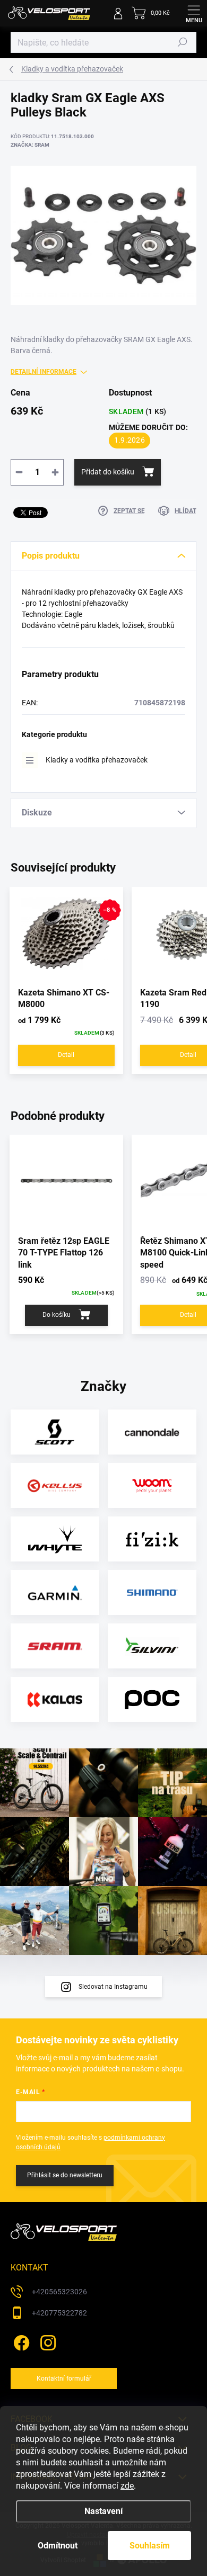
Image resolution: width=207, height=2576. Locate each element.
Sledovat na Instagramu (113, 1987)
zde (127, 2486)
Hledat (183, 42)
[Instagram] (46, 2341)
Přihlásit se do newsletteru (65, 2175)
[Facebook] (20, 2341)
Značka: (30, 145)
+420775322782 (59, 2313)
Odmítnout (58, 2546)
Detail (66, 1055)
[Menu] (194, 13)
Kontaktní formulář (64, 2378)
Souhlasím (150, 2546)
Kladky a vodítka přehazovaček (97, 760)
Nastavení (103, 2511)
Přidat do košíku (108, 472)
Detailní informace (44, 372)
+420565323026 (59, 2292)
